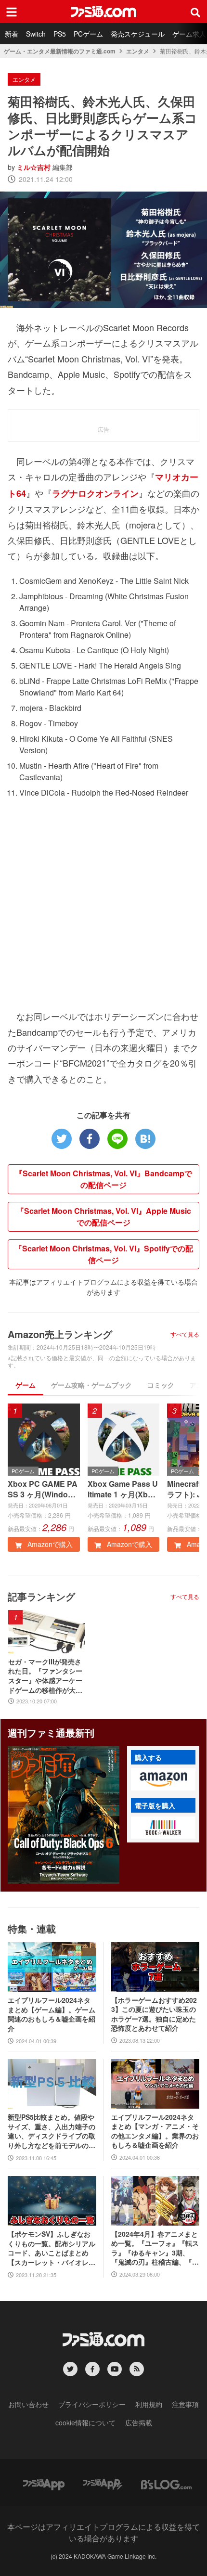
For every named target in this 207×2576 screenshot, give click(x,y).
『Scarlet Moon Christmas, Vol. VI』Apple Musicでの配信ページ (104, 1217)
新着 (12, 34)
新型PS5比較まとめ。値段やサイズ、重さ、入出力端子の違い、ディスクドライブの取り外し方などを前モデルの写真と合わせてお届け (52, 2131)
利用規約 (149, 2404)
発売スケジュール (138, 34)
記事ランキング (41, 1596)
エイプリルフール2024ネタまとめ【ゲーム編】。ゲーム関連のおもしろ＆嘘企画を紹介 (52, 2014)
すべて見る (185, 1334)
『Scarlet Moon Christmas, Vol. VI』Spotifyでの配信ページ (104, 1254)
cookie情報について (85, 2422)
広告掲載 (139, 2422)
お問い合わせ (28, 2404)
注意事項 (185, 2404)
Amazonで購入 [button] (49, 1544)
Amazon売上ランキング (60, 1334)
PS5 (60, 34)
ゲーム (26, 1385)
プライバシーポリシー (92, 2404)
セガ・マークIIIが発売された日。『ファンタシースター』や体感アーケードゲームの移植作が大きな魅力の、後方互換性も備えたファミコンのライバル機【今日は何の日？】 (45, 1676)
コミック (161, 1385)
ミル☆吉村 (34, 167)
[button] (163, 1779)
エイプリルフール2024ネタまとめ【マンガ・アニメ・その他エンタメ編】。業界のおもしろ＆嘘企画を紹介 (155, 2131)
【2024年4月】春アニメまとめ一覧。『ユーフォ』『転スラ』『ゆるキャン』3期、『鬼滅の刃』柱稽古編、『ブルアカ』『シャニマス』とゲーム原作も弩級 (155, 2248)
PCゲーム (88, 34)
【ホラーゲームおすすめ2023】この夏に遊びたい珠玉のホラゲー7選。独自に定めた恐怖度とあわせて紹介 (154, 2014)
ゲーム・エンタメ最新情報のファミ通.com (60, 51)
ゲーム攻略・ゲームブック (91, 1385)
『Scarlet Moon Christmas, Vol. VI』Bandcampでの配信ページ (103, 1179)
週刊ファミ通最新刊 (51, 1732)
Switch (36, 34)
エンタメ (138, 51)
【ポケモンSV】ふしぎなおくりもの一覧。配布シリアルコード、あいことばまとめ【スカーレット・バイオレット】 (52, 2248)
